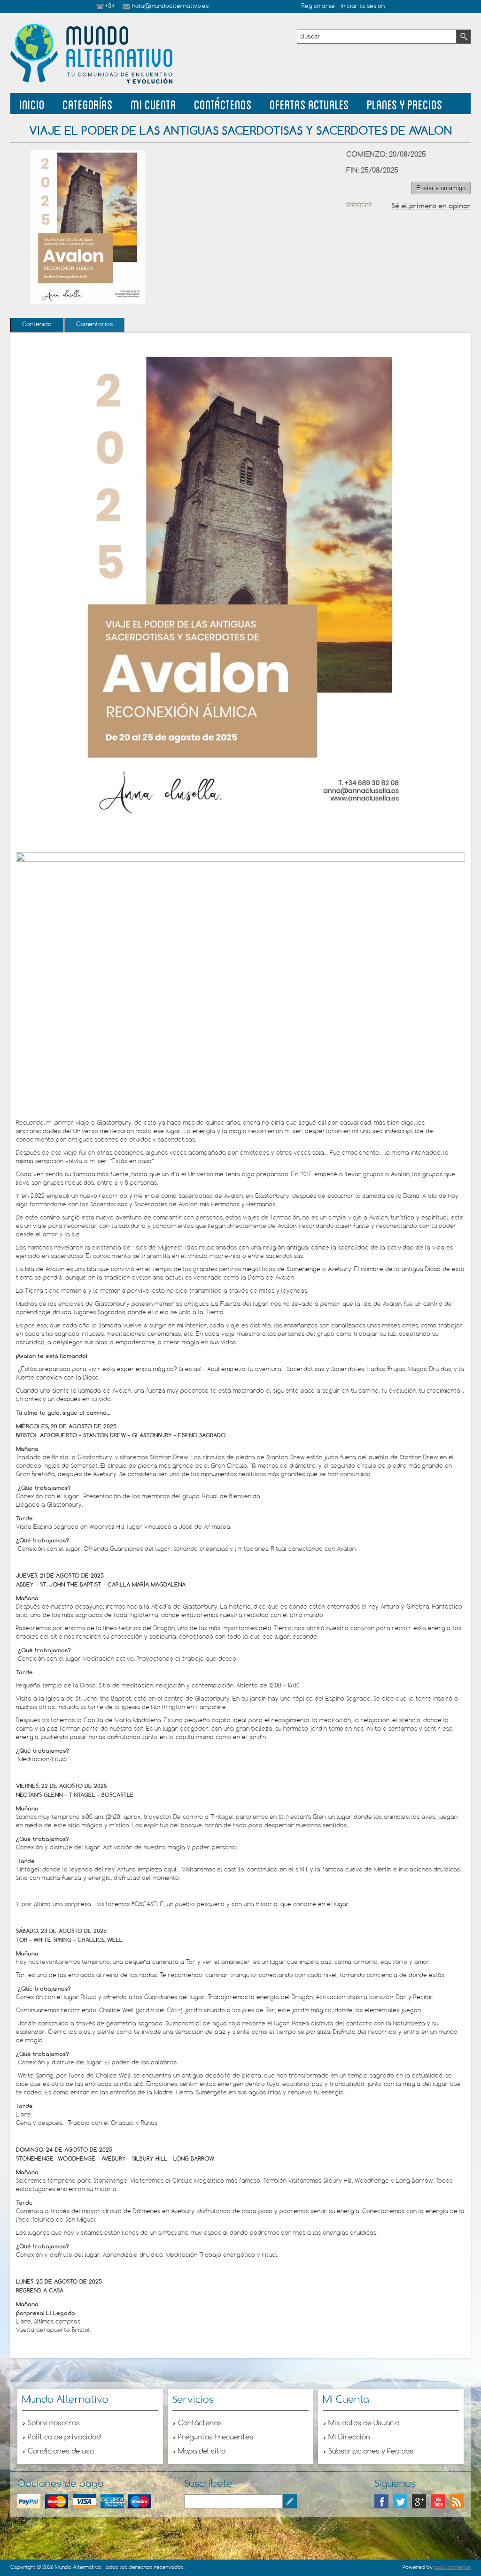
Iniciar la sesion (363, 7)
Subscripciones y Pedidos (371, 2452)
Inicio (32, 103)
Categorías (88, 103)
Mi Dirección (349, 2438)
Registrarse (318, 7)
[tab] (37, 325)
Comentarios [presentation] (94, 325)
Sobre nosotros (54, 2423)
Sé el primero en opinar (431, 206)
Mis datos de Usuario (364, 2423)
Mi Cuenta (153, 103)
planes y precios (405, 103)
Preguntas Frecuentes (216, 2438)
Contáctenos (223, 103)
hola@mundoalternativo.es (170, 7)
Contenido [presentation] (37, 325)
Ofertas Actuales (309, 103)
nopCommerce (452, 2568)
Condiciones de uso (61, 2452)
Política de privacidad (64, 2438)
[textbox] (377, 37)
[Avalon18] (240, 860)
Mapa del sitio (202, 2452)
